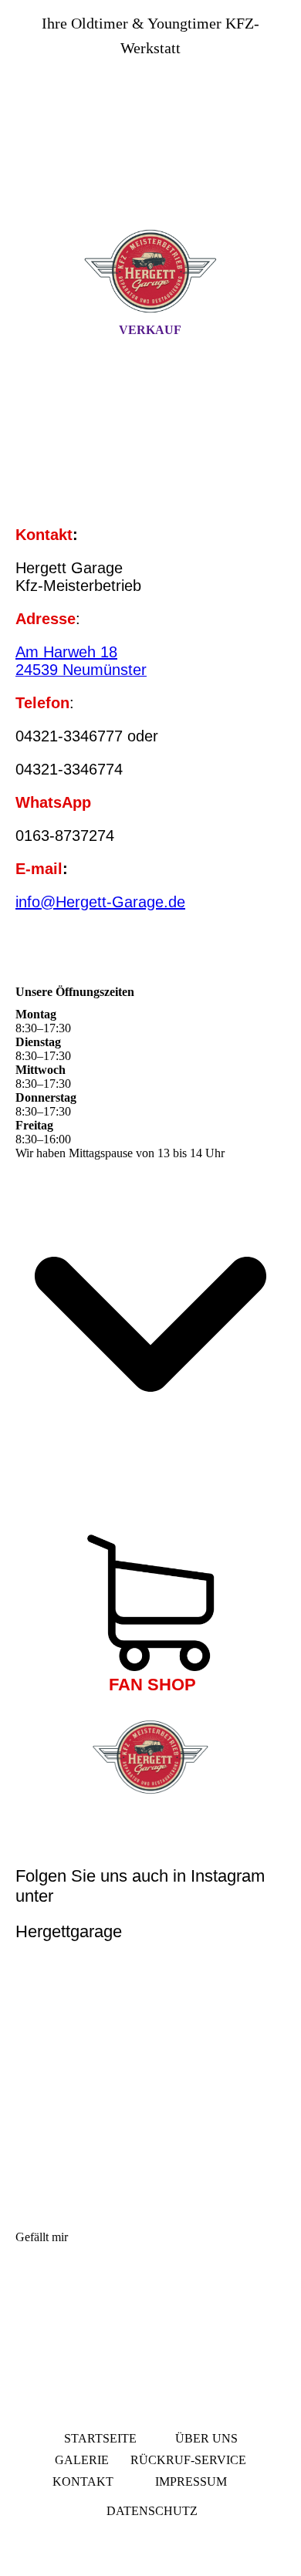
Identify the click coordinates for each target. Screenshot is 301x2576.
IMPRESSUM (189, 2481)
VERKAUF (150, 330)
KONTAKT (83, 2481)
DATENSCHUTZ (152, 2511)
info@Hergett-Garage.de (100, 902)
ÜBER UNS (206, 2438)
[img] (150, 157)
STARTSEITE (100, 2438)
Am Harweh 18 (66, 652)
